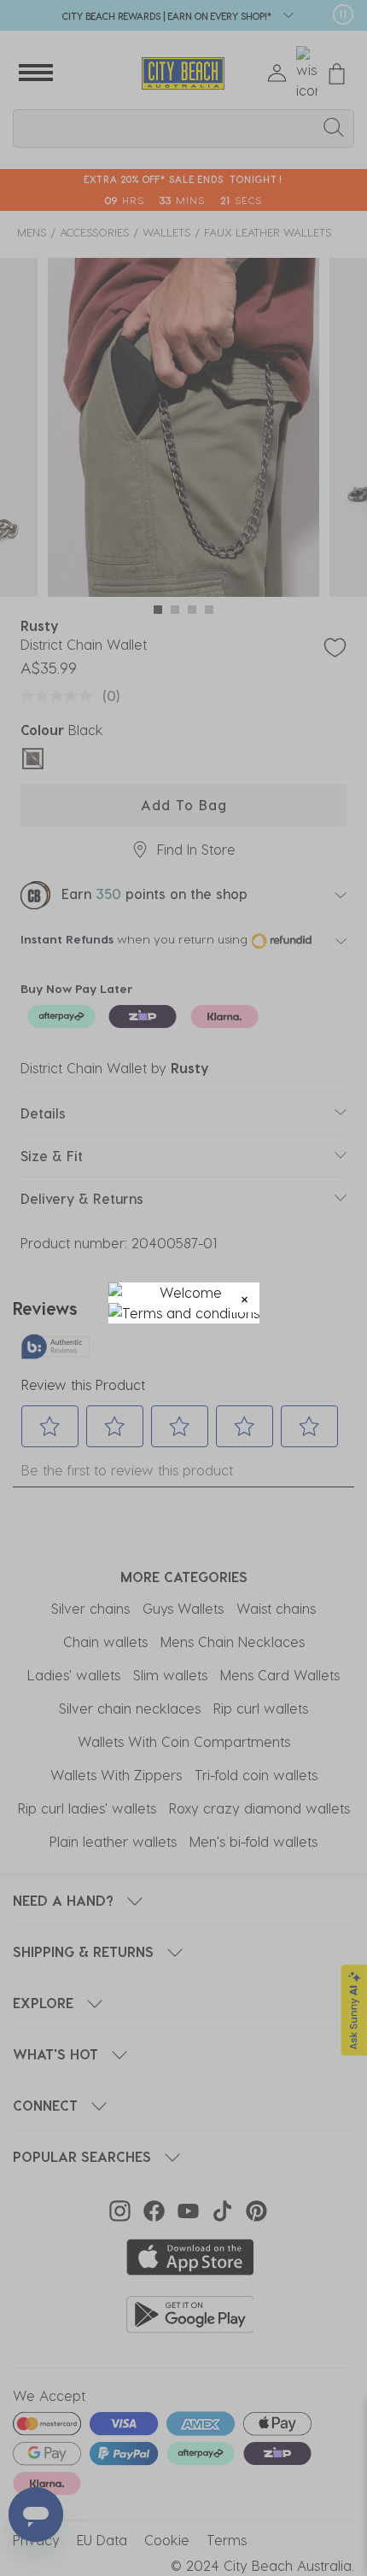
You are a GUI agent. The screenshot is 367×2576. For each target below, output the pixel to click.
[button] (245, 1297)
